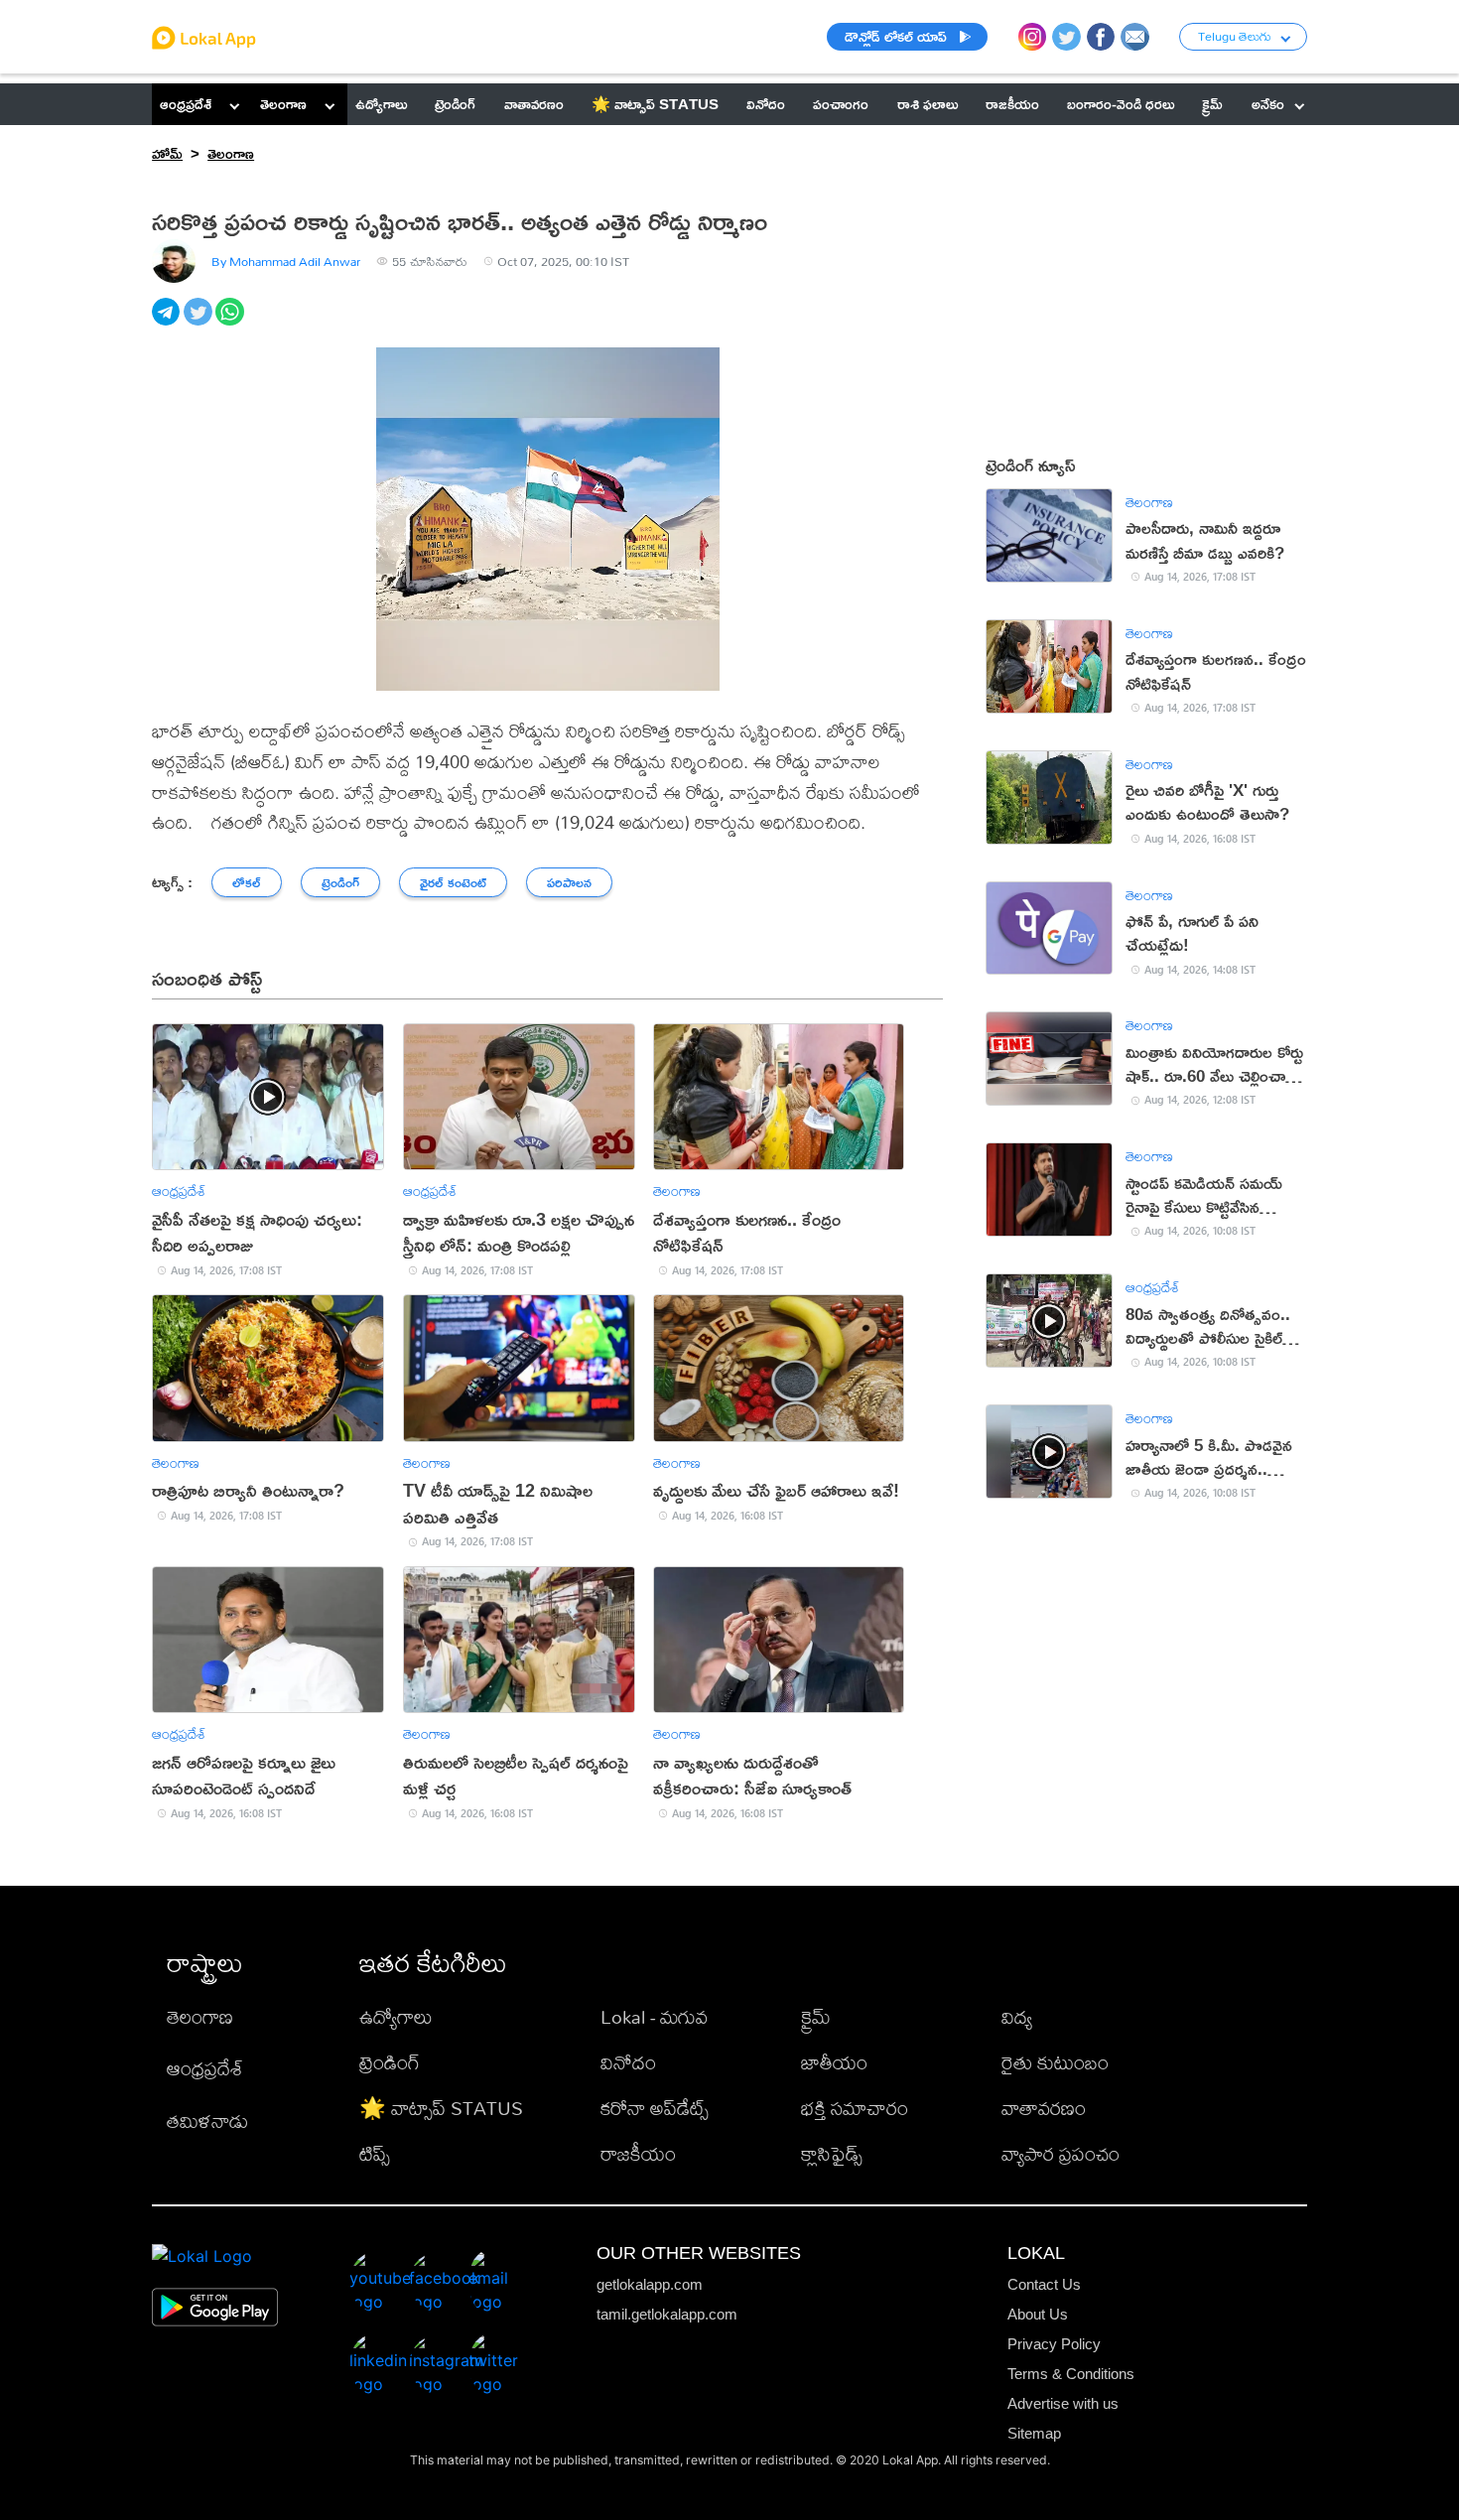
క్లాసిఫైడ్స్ (832, 2153)
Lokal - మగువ (654, 2016)
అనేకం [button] (1268, 104)
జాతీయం (834, 2062)
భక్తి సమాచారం (855, 2108)
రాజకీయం (638, 2153)
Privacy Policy (1054, 2344)
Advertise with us (1063, 2403)
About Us (1038, 2314)
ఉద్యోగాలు (396, 2016)
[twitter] (199, 323)
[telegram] (168, 323)
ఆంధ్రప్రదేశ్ (186, 104)
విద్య (1017, 2016)
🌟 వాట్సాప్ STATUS (441, 2108)
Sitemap (1034, 2433)
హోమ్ (167, 153)
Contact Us (1044, 2284)
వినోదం (628, 2062)
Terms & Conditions (1071, 2374)
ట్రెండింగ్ (390, 2062)
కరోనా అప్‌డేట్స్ (655, 2108)
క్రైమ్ (816, 2016)
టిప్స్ (375, 2153)
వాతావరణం (1044, 2108)
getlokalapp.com (650, 2284)
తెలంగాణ (283, 104)
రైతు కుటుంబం (1055, 2062)
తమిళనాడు (207, 2121)
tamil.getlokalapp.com (667, 2314)
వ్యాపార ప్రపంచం (1061, 2153)
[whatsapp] (231, 323)
